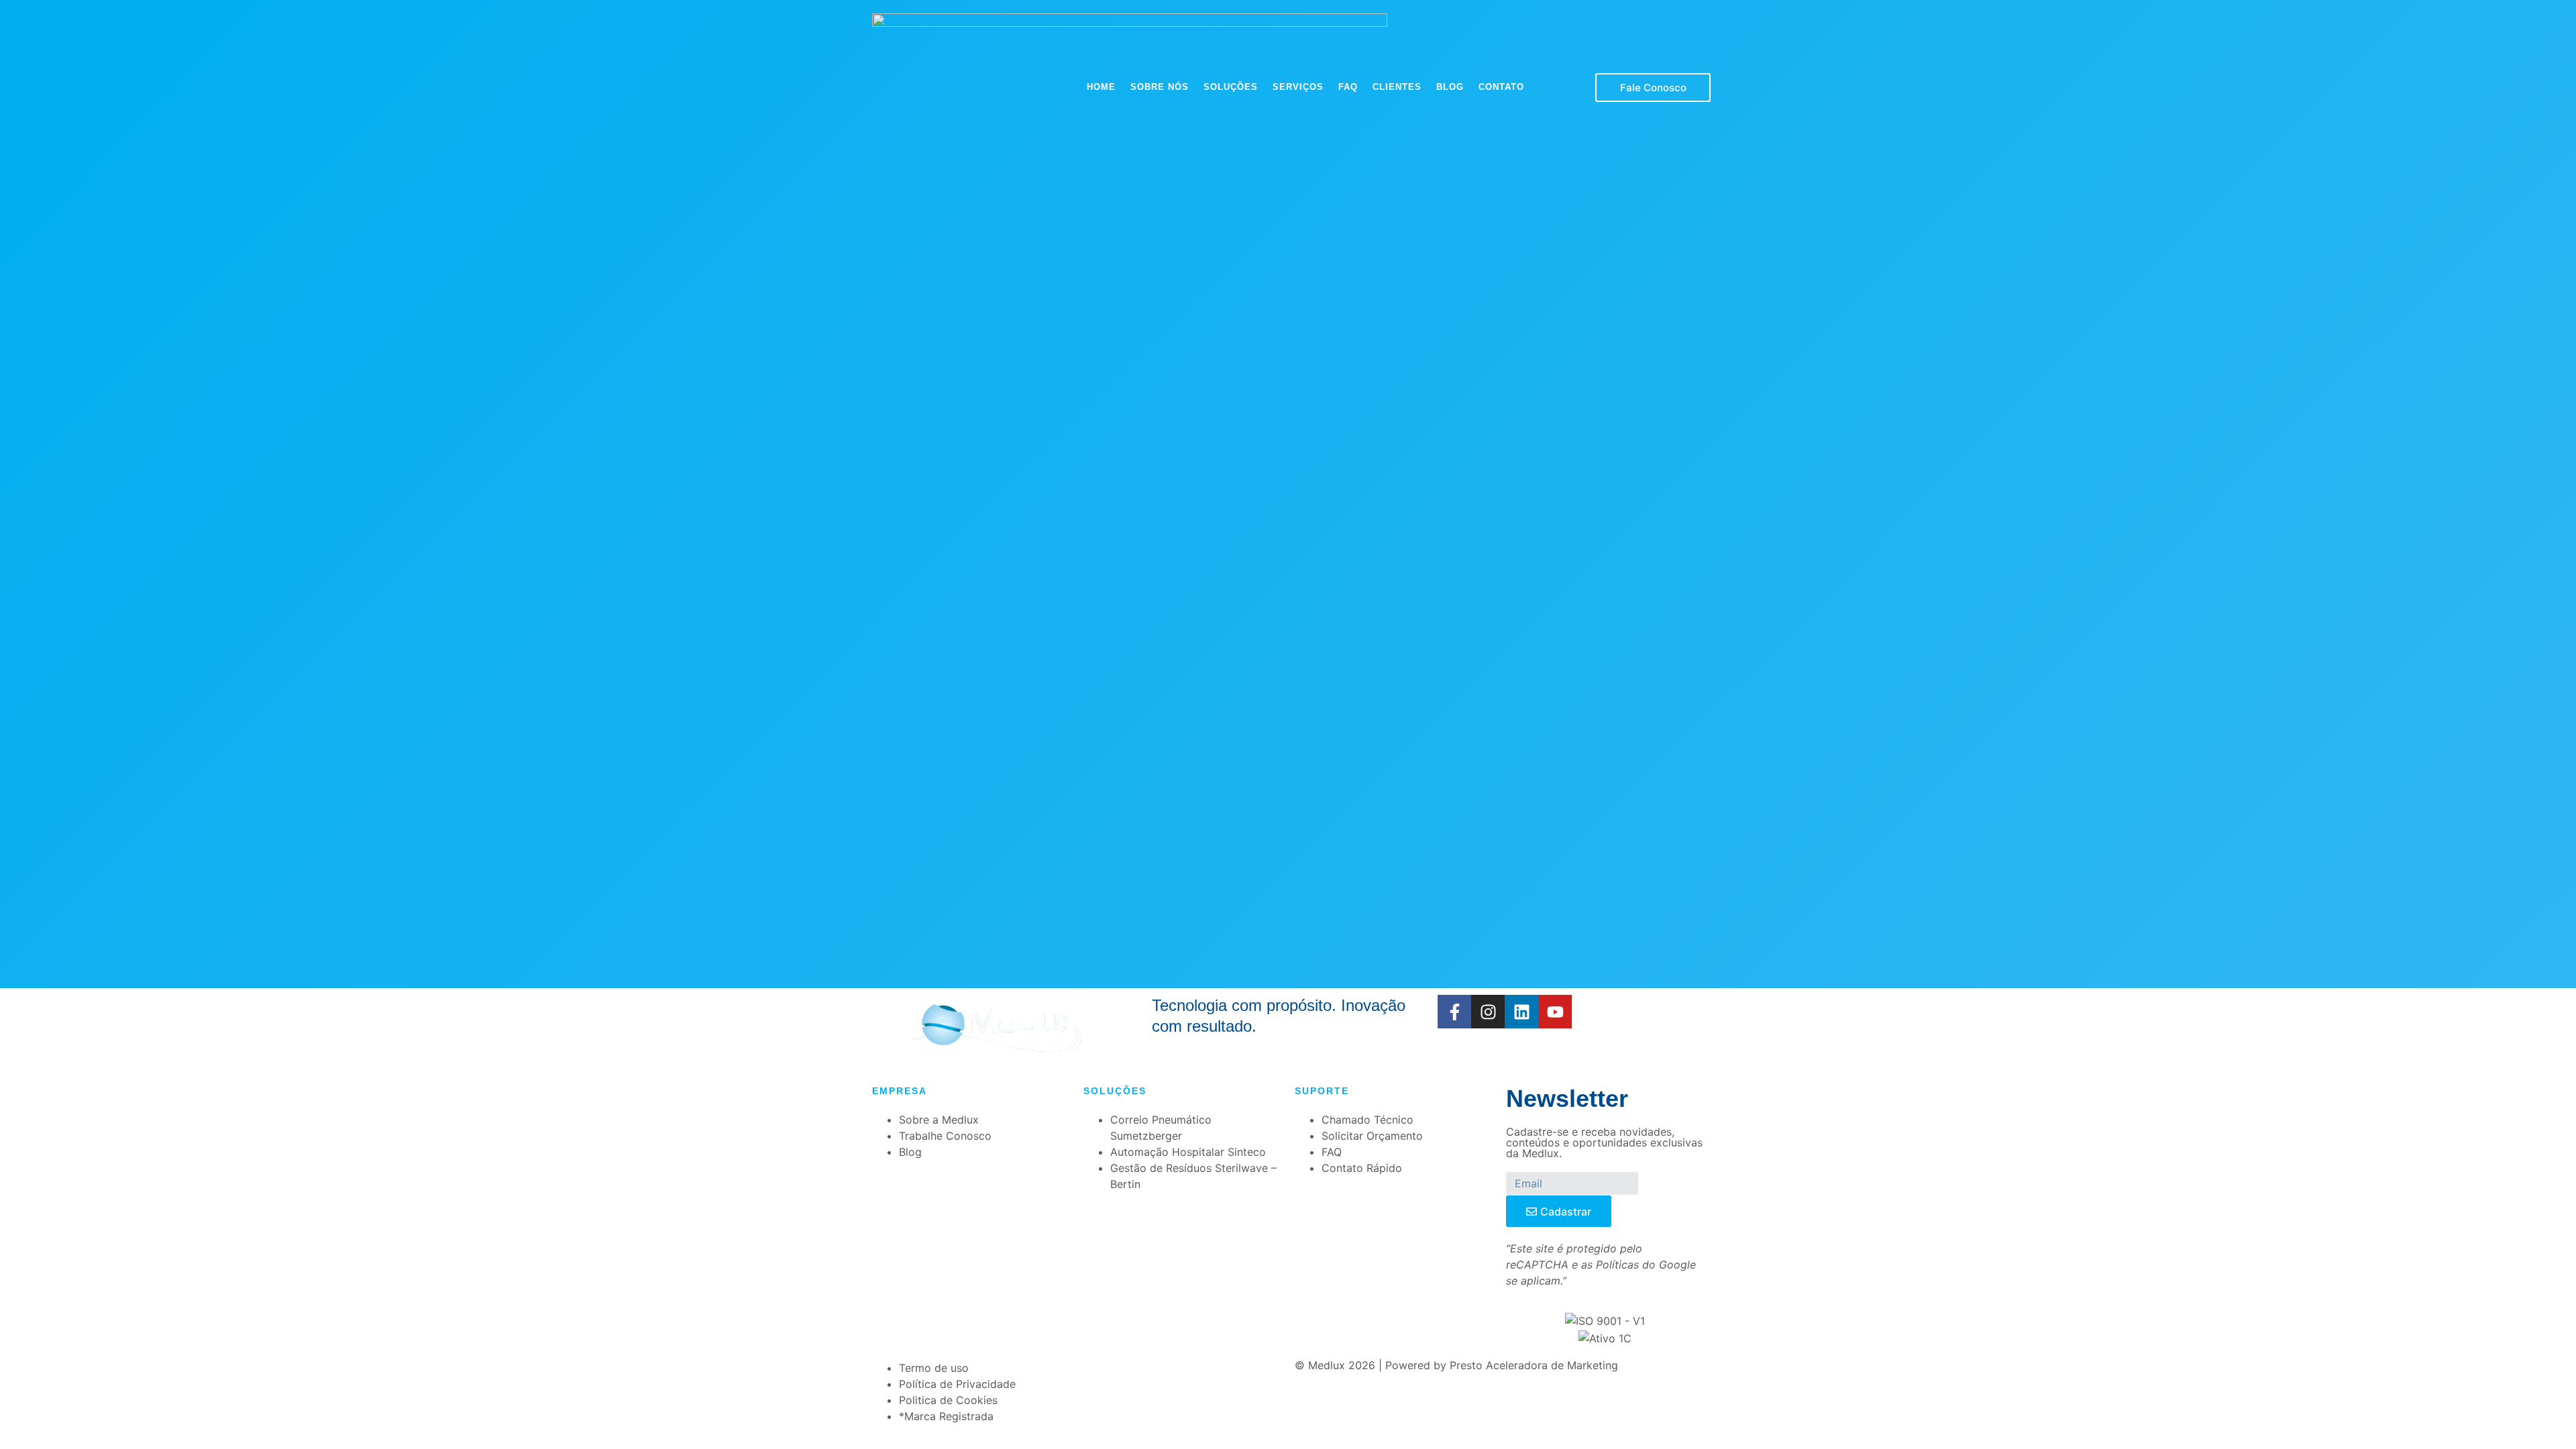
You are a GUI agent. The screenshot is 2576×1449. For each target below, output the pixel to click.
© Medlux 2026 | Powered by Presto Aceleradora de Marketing (1456, 1365)
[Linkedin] (1521, 1012)
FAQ (1348, 87)
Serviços (1298, 87)
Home (1101, 87)
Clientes (1397, 87)
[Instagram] (1488, 1012)
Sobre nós (1160, 87)
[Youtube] (1555, 1012)
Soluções (1231, 87)
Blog (1450, 87)
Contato (1501, 87)
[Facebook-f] (1454, 1012)
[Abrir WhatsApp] (2542, 1415)
